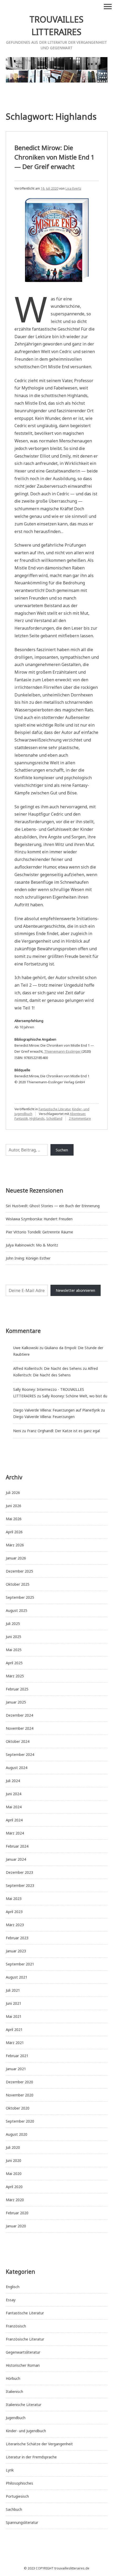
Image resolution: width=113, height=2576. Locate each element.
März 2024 (15, 1833)
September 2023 (20, 1885)
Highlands (37, 1119)
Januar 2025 (16, 1702)
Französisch (16, 2326)
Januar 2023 (16, 1951)
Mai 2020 (14, 2174)
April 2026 (14, 1532)
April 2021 (14, 2030)
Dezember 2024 (19, 1715)
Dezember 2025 (19, 1571)
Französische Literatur (25, 2339)
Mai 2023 (14, 1899)
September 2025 (20, 1597)
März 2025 (15, 1676)
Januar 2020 (16, 2226)
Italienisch (14, 2391)
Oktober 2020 (18, 2108)
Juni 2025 (14, 1637)
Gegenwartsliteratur (23, 2352)
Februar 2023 (17, 1938)
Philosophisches (19, 2483)
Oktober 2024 (18, 1741)
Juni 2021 (14, 2003)
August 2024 (17, 1768)
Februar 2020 (17, 2213)
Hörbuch (13, 2378)
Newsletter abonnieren (75, 1290)
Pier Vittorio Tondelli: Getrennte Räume (39, 1232)
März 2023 (15, 1925)
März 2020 (15, 2200)
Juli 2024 (13, 1781)
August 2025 (17, 1610)
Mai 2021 (14, 2016)
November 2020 (20, 2095)
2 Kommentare (80, 1119)
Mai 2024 (14, 1807)
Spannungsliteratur (22, 2522)
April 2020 (14, 2187)
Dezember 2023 (19, 1872)
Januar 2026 (16, 1558)
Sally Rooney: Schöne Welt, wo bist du (75, 1396)
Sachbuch (14, 2509)
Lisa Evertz (73, 188)
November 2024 (20, 1728)
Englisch (13, 2287)
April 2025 (14, 1663)
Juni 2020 (14, 2160)
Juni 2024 (14, 1794)
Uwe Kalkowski (26, 1348)
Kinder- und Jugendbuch (26, 2431)
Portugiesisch (17, 2496)
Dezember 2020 (19, 2082)
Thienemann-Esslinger (63, 1051)
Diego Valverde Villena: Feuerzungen (44, 1417)
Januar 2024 (16, 1859)
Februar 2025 (17, 1689)
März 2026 (15, 1545)
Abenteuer (78, 1114)
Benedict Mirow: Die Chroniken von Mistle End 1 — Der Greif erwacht (55, 157)
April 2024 (14, 1820)
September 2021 (20, 1964)
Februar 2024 (17, 1846)
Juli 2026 (13, 1493)
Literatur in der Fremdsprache (31, 2457)
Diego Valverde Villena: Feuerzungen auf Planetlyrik (56, 1410)
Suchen (62, 1150)
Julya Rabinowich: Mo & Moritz (32, 1245)
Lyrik (10, 2470)
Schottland (54, 1119)
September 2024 (20, 1754)
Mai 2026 (14, 1519)
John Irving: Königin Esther (28, 1258)
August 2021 (17, 1977)
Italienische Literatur (24, 2405)
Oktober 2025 (18, 1584)
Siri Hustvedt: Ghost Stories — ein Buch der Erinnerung (53, 1206)
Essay (11, 2300)
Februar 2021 (17, 2056)
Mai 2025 (14, 1650)
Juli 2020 (13, 2147)
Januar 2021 (16, 2069)
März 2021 (15, 2043)
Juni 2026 (14, 1506)
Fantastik (21, 1119)
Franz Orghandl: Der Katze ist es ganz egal (63, 1431)
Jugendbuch (16, 2418)
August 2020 (17, 2134)
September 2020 (20, 2121)
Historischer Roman (23, 2365)
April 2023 (14, 1912)
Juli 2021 (13, 1990)
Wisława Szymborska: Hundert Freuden (39, 1219)
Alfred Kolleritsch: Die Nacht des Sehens (47, 1368)
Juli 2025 (13, 1624)
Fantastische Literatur (55, 1109)
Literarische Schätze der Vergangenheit (39, 2444)
